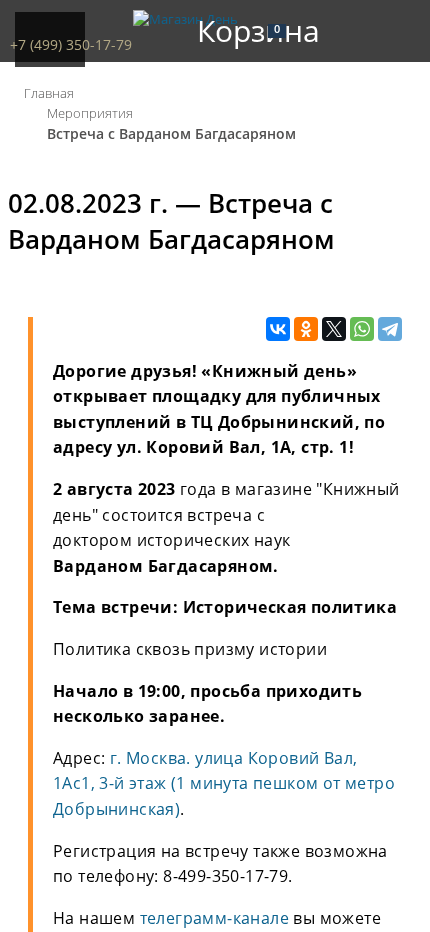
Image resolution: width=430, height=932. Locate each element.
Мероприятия (90, 113)
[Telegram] (390, 330)
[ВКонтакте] (278, 330)
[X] (334, 330)
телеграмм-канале (214, 918)
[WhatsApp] (362, 330)
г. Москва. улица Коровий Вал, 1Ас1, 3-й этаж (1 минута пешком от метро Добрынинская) (224, 783)
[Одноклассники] (306, 330)
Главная (49, 93)
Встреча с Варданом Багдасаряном (171, 133)
